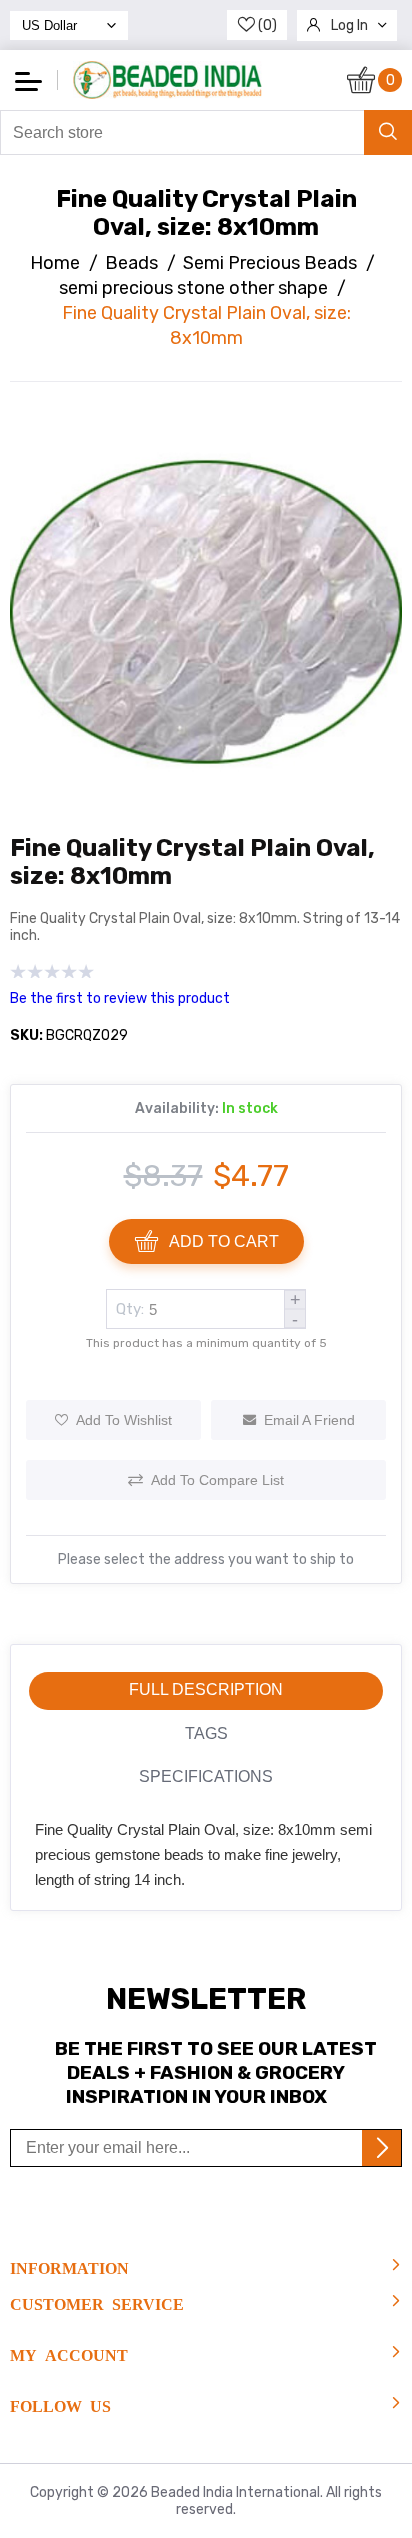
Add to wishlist (124, 1420)
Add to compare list (217, 1480)
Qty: (130, 1309)
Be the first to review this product (120, 998)
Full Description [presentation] (206, 1689)
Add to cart (224, 1241)
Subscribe (381, 2148)
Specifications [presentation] (206, 1776)
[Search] (388, 132)
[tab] (206, 1691)
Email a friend (309, 1420)
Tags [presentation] (206, 1733)
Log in (349, 25)
